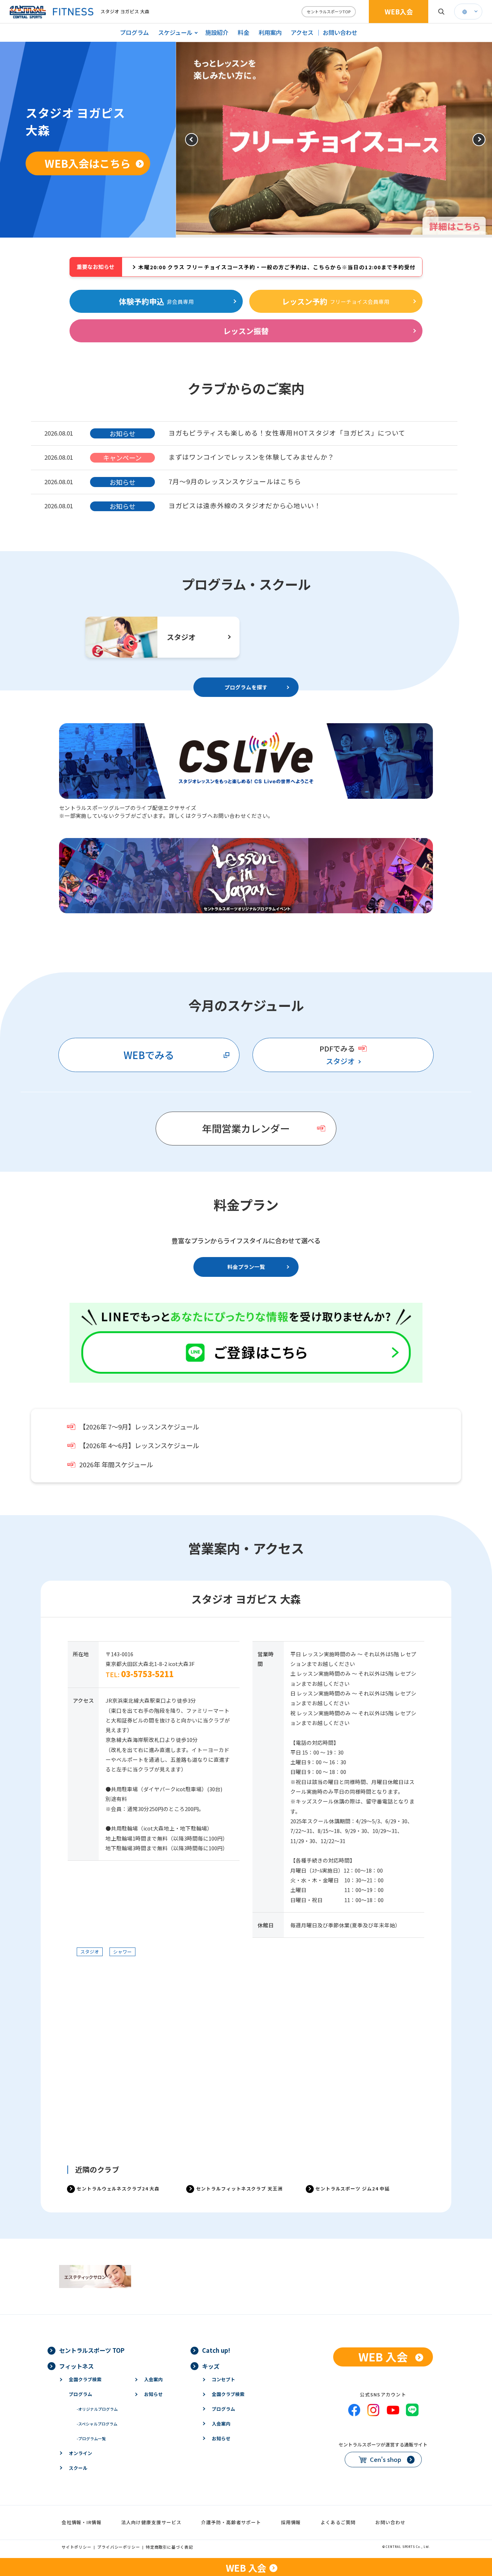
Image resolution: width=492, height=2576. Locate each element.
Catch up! (216, 2350)
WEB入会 (399, 12)
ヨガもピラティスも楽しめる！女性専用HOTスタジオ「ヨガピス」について (287, 433)
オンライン (80, 2453)
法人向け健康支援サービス (151, 2522)
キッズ (211, 2366)
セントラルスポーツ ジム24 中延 (353, 2188)
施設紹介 (217, 32)
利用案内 (270, 32)
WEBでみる (149, 1055)
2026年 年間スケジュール (116, 1465)
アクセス (302, 32)
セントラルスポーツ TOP (92, 2350)
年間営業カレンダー (246, 1128)
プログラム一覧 (91, 2438)
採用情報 (291, 2522)
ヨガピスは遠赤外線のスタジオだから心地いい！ (245, 505)
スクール (78, 2468)
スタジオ (340, 1061)
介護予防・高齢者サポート (231, 2522)
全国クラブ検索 (85, 2379)
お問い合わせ (340, 32)
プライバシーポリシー (119, 2547)
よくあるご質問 (338, 2522)
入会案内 (153, 2379)
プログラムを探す (246, 687)
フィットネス (76, 2366)
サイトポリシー (77, 2547)
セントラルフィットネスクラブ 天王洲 (240, 2188)
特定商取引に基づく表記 (169, 2547)
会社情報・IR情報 (82, 2522)
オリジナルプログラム (97, 2409)
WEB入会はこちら (88, 163)
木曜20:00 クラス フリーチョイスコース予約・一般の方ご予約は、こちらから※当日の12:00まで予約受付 (277, 267)
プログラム (134, 32)
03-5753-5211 (147, 1674)
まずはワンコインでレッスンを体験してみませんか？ (252, 457)
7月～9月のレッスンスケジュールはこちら (235, 481)
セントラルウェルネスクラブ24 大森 (118, 2188)
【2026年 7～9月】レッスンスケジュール (139, 1427)
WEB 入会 (383, 2357)
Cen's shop (386, 2459)
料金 (243, 32)
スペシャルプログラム (97, 2424)
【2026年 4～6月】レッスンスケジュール (139, 1445)
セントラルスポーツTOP (329, 12)
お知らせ (153, 2394)
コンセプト (223, 2379)
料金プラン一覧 (246, 1267)
